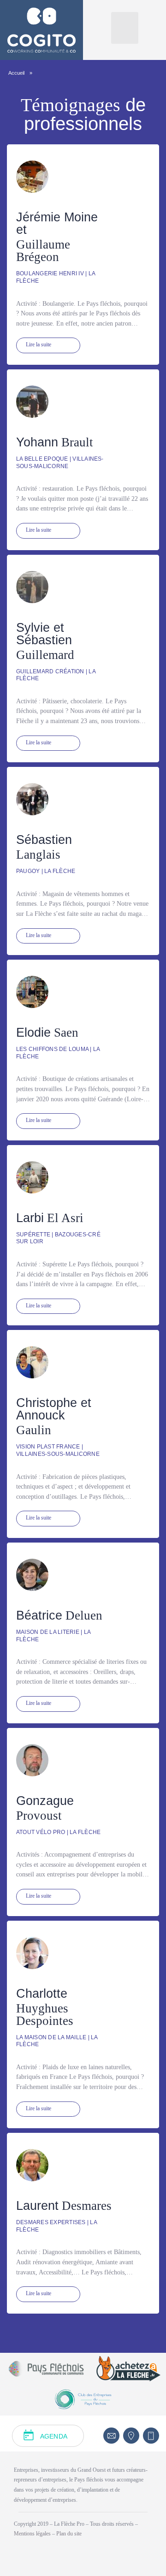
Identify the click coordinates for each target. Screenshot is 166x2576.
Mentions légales (33, 2534)
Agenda (54, 2436)
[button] (125, 28)
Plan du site (69, 2534)
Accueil (16, 73)
